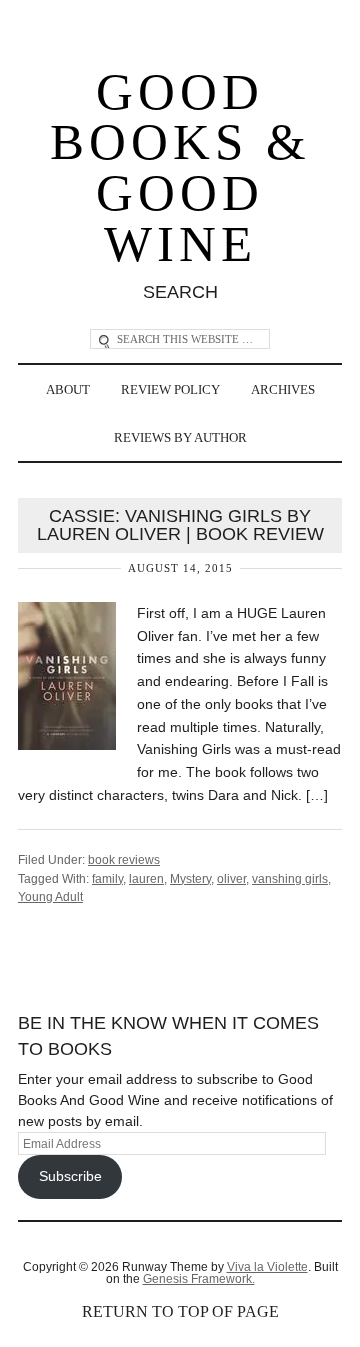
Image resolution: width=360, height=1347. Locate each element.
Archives (283, 389)
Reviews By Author (180, 437)
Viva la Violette (267, 1267)
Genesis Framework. (199, 1279)
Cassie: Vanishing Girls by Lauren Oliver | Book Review (180, 525)
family (107, 879)
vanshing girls (290, 879)
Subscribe (70, 1176)
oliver (231, 879)
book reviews (124, 860)
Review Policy (170, 389)
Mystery (190, 879)
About (68, 389)
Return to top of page (180, 1311)
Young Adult (50, 897)
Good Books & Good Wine (180, 168)
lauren (146, 879)
